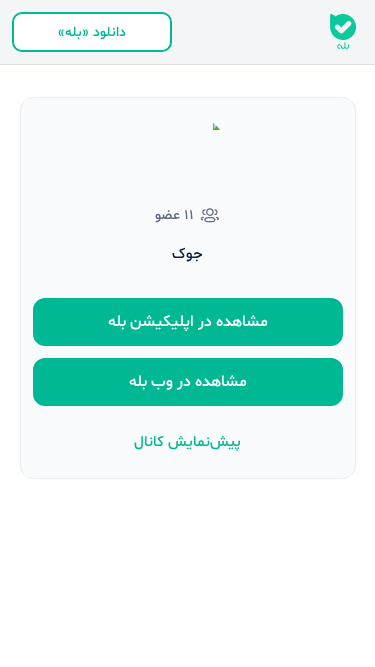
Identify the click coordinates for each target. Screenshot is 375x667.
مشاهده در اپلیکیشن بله (188, 322)
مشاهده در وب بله (188, 382)
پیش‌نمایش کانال (187, 442)
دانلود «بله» (92, 32)
